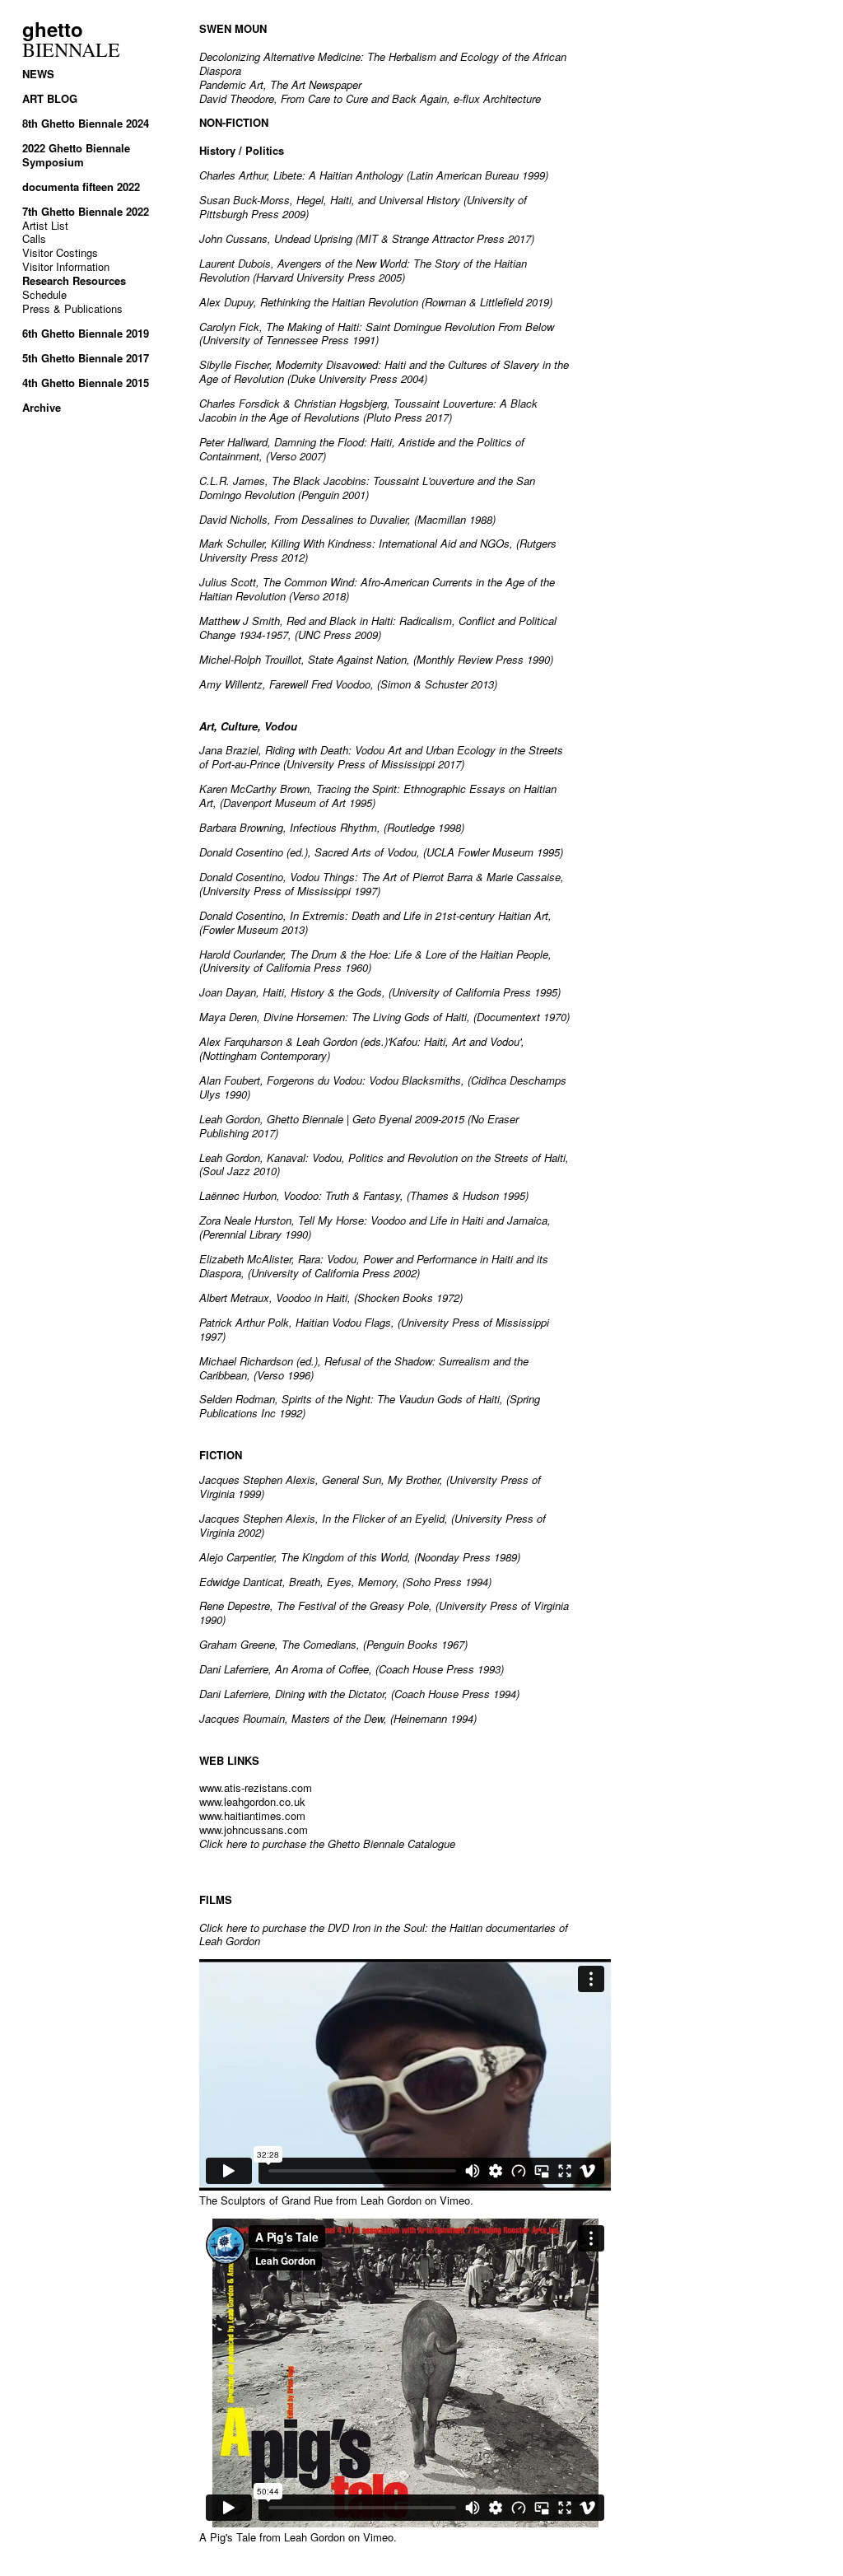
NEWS (38, 74)
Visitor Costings (60, 252)
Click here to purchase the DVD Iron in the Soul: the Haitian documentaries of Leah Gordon (384, 1934)
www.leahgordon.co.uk (252, 1801)
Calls (34, 238)
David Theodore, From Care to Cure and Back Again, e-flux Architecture (370, 98)
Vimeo (455, 2200)
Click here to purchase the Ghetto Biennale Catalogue (327, 1843)
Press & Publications (72, 308)
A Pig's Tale (228, 2537)
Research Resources (74, 280)
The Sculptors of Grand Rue (266, 2200)
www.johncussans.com (254, 1829)
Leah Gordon (391, 2200)
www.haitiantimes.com (252, 1815)
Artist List (45, 225)
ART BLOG (50, 98)
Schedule (44, 294)
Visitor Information (66, 266)
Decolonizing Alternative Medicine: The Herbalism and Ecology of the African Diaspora (383, 63)
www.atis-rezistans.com (256, 1787)
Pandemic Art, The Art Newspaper (280, 84)
